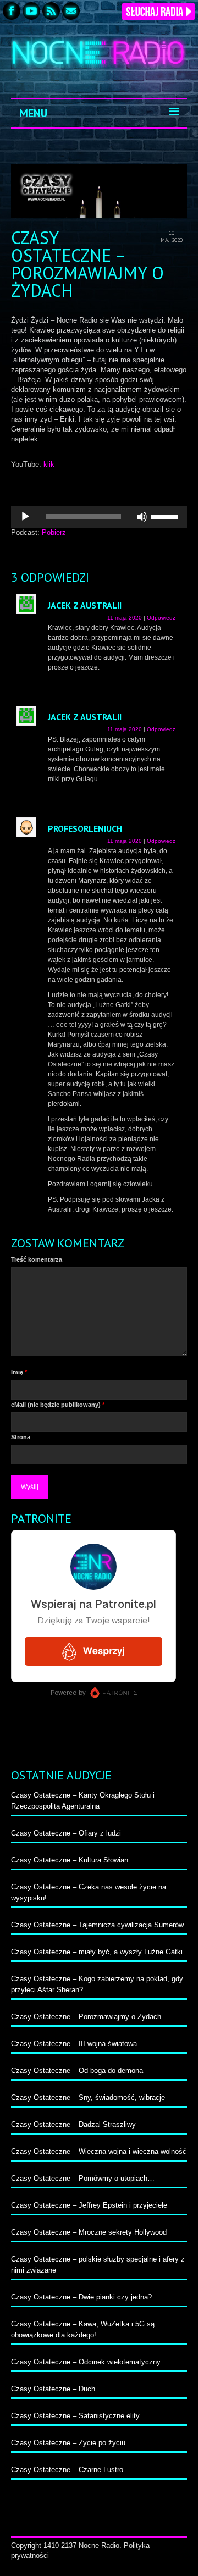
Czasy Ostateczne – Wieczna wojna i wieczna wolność (99, 2151)
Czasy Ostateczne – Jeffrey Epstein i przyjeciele (89, 2205)
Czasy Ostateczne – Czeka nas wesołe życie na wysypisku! (89, 1892)
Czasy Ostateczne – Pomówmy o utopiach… (83, 2178)
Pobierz (54, 532)
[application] (99, 517)
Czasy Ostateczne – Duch (53, 2389)
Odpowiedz (161, 618)
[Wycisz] (142, 517)
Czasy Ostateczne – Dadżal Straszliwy (73, 2124)
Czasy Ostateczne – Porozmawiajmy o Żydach (86, 2017)
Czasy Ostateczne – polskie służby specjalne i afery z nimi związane (98, 2265)
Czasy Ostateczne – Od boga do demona (77, 2071)
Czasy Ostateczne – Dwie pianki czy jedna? (81, 2297)
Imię (19, 1372)
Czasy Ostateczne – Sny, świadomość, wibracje (88, 2097)
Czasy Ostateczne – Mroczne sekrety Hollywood (89, 2232)
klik (49, 464)
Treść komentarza (37, 1259)
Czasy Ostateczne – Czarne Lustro (67, 2470)
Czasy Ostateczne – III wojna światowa (74, 2044)
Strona (21, 1437)
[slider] (166, 516)
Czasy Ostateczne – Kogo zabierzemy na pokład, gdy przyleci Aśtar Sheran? (97, 1984)
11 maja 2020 (125, 618)
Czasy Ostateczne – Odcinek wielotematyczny (86, 2362)
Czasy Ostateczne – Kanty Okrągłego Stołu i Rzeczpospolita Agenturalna (83, 1801)
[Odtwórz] (25, 517)
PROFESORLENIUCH (85, 828)
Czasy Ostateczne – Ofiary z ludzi (66, 1833)
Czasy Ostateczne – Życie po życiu (68, 2443)
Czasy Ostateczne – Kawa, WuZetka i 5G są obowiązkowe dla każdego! (83, 2329)
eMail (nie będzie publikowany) (58, 1405)
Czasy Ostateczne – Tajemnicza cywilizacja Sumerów (97, 1925)
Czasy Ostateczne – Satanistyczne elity (75, 2416)
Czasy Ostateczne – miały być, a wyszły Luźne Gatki (97, 1952)
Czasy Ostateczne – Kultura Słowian (70, 1860)
